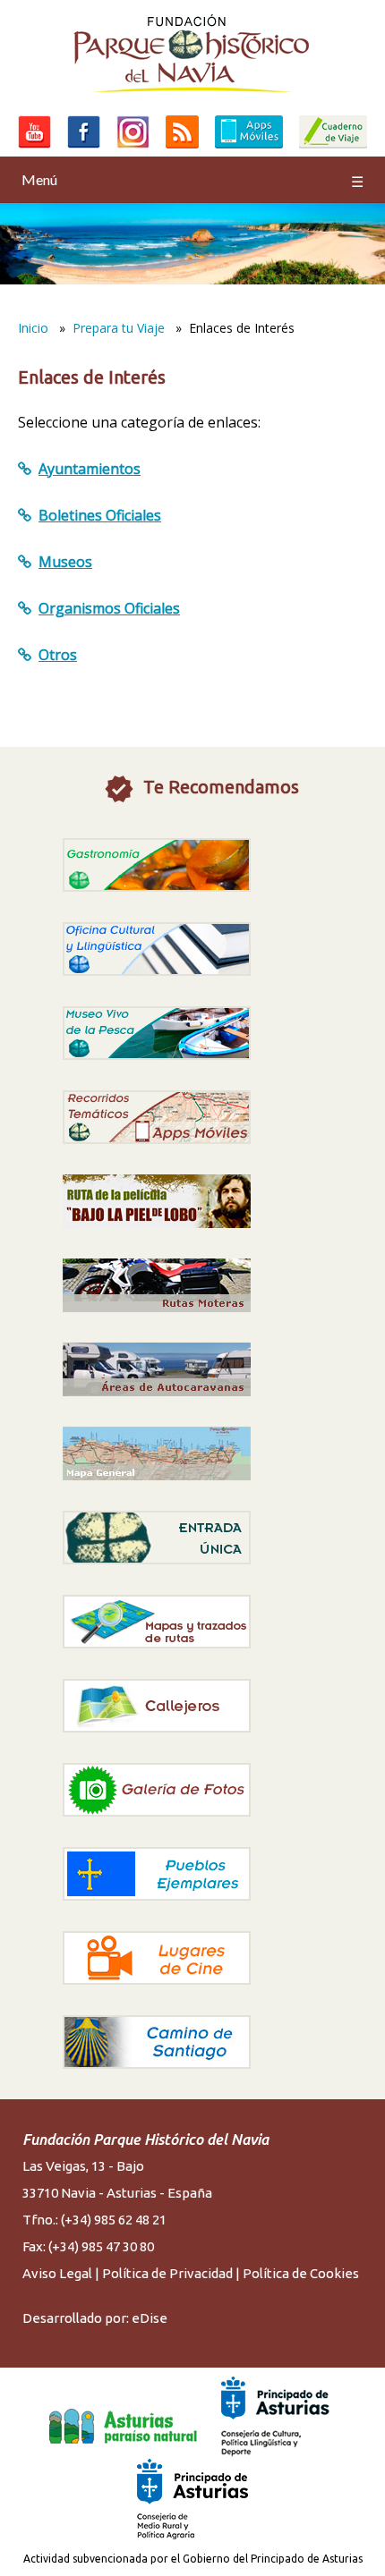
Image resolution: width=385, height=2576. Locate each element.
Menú (192, 180)
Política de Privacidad (167, 2273)
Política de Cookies (301, 2273)
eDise (150, 2318)
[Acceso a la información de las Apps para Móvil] (249, 148)
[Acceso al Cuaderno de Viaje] (333, 148)
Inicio (33, 328)
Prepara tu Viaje (119, 328)
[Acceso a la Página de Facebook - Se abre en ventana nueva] (84, 148)
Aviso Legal (57, 2273)
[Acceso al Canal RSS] (182, 148)
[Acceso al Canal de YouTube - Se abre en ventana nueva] (34, 148)
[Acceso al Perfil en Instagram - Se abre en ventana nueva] (133, 148)
